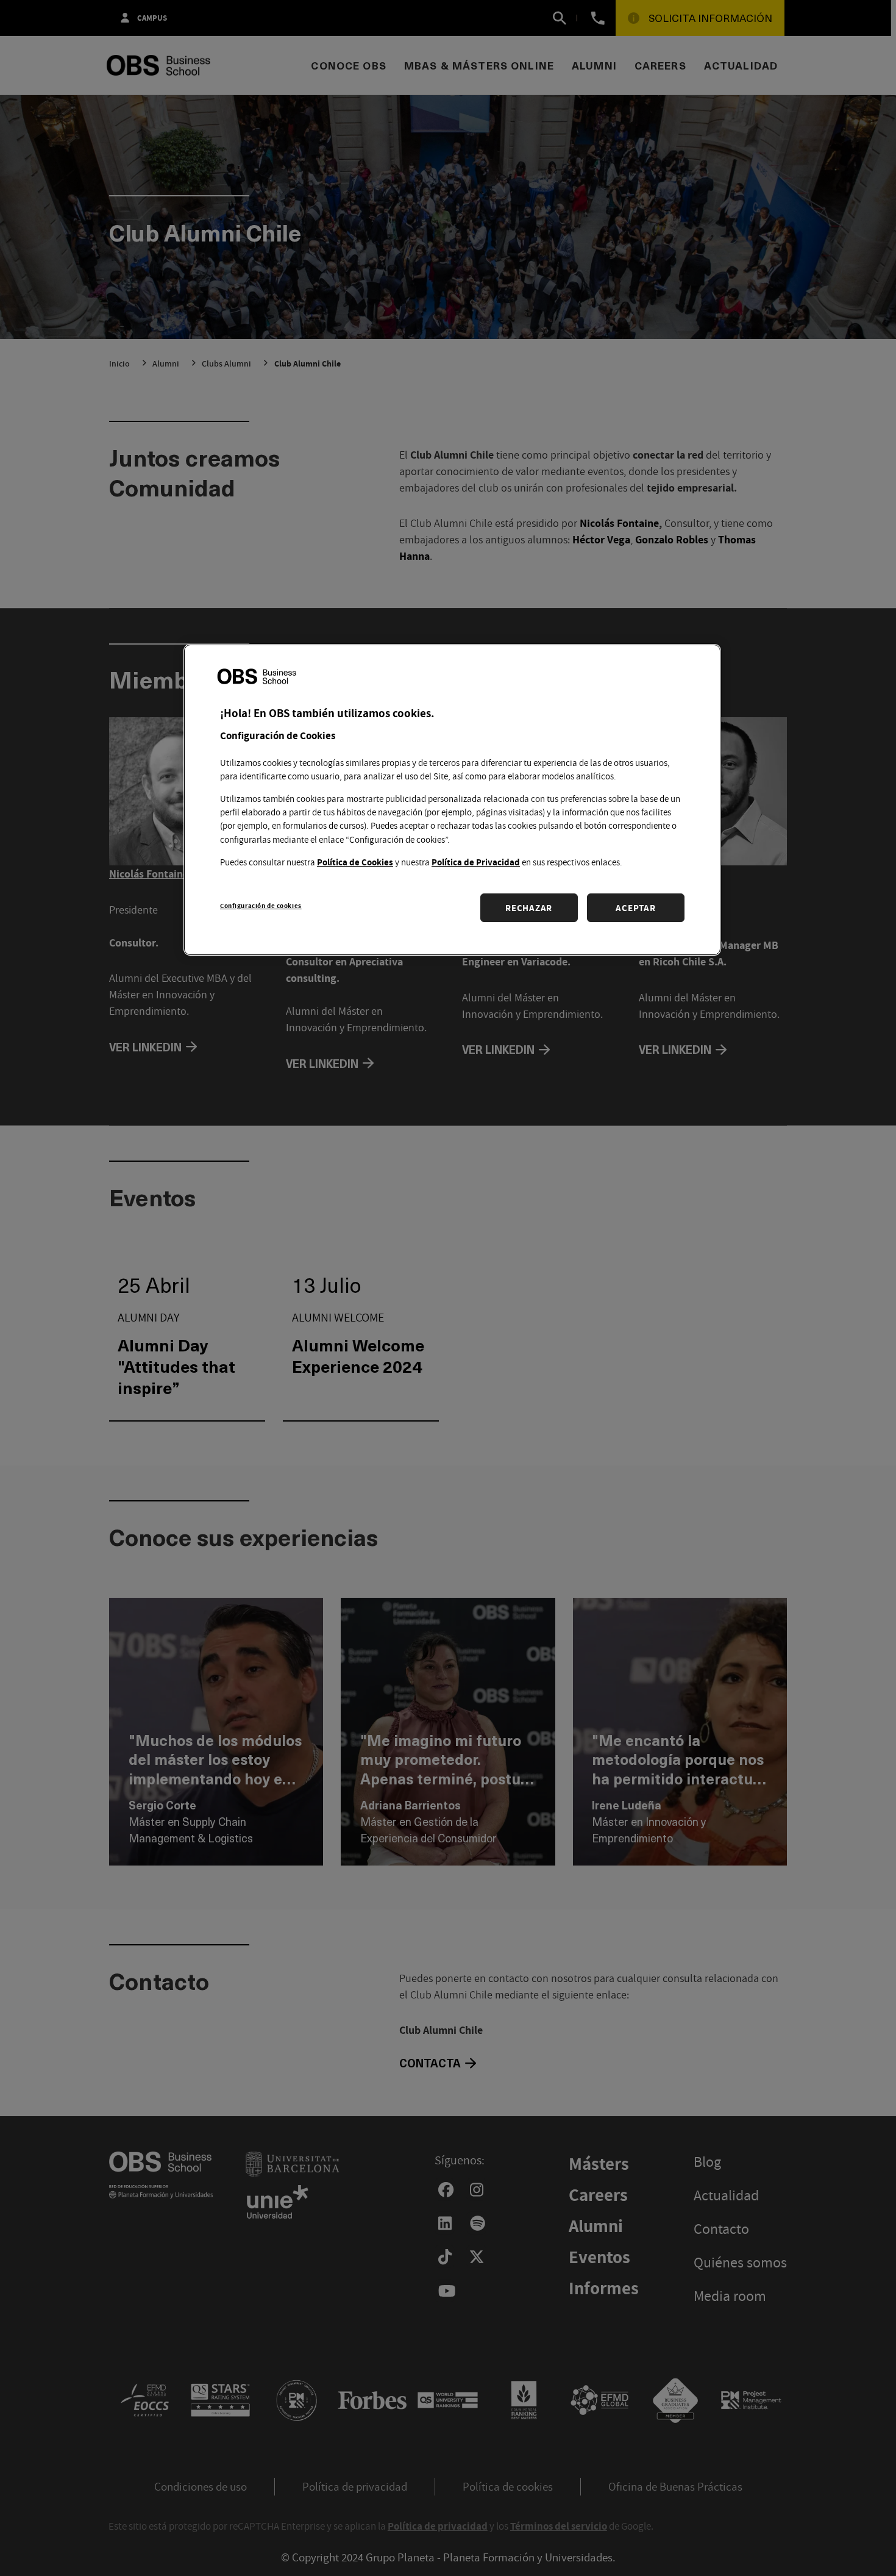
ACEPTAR (635, 908)
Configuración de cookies (261, 905)
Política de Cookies (355, 862)
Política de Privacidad (476, 862)
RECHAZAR (529, 908)
